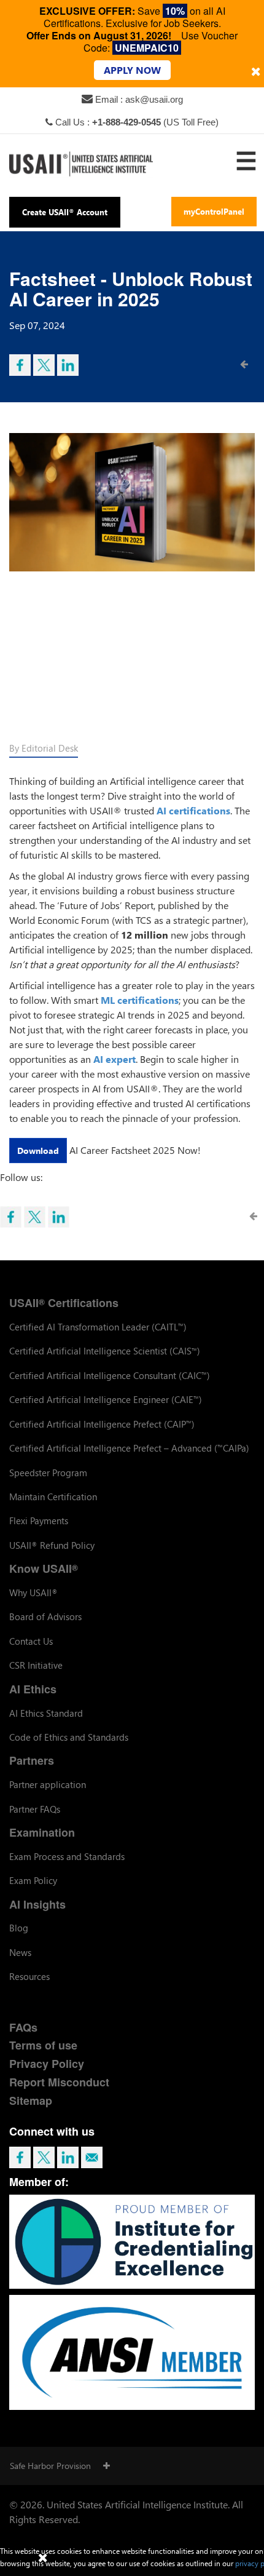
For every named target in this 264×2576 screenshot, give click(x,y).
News (20, 1952)
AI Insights (37, 1904)
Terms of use (43, 2045)
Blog (19, 1928)
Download (38, 1151)
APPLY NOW (132, 70)
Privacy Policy (47, 2064)
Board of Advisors (45, 1616)
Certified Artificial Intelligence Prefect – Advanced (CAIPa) (129, 1448)
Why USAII (33, 1592)
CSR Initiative (36, 1665)
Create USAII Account (65, 212)
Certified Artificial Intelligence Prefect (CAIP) (102, 1424)
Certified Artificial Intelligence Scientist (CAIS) (105, 1351)
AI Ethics (33, 1689)
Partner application (48, 1784)
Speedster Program (48, 1473)
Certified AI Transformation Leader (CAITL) (98, 1327)
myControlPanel (214, 211)
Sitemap (31, 2101)
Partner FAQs (35, 1809)
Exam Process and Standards (67, 1856)
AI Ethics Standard (46, 1713)
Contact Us (31, 1641)
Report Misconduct (59, 2082)
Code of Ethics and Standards (69, 1737)
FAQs (23, 2027)
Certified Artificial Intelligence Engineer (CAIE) (106, 1399)
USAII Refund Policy (52, 1545)
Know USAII (44, 1568)
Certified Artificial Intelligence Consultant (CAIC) (110, 1375)
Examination (42, 1832)
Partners (32, 1760)
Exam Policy (33, 1880)
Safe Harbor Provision (50, 2466)
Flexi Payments (39, 1521)
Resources (29, 1976)
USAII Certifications (64, 1303)
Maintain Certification (53, 1497)
